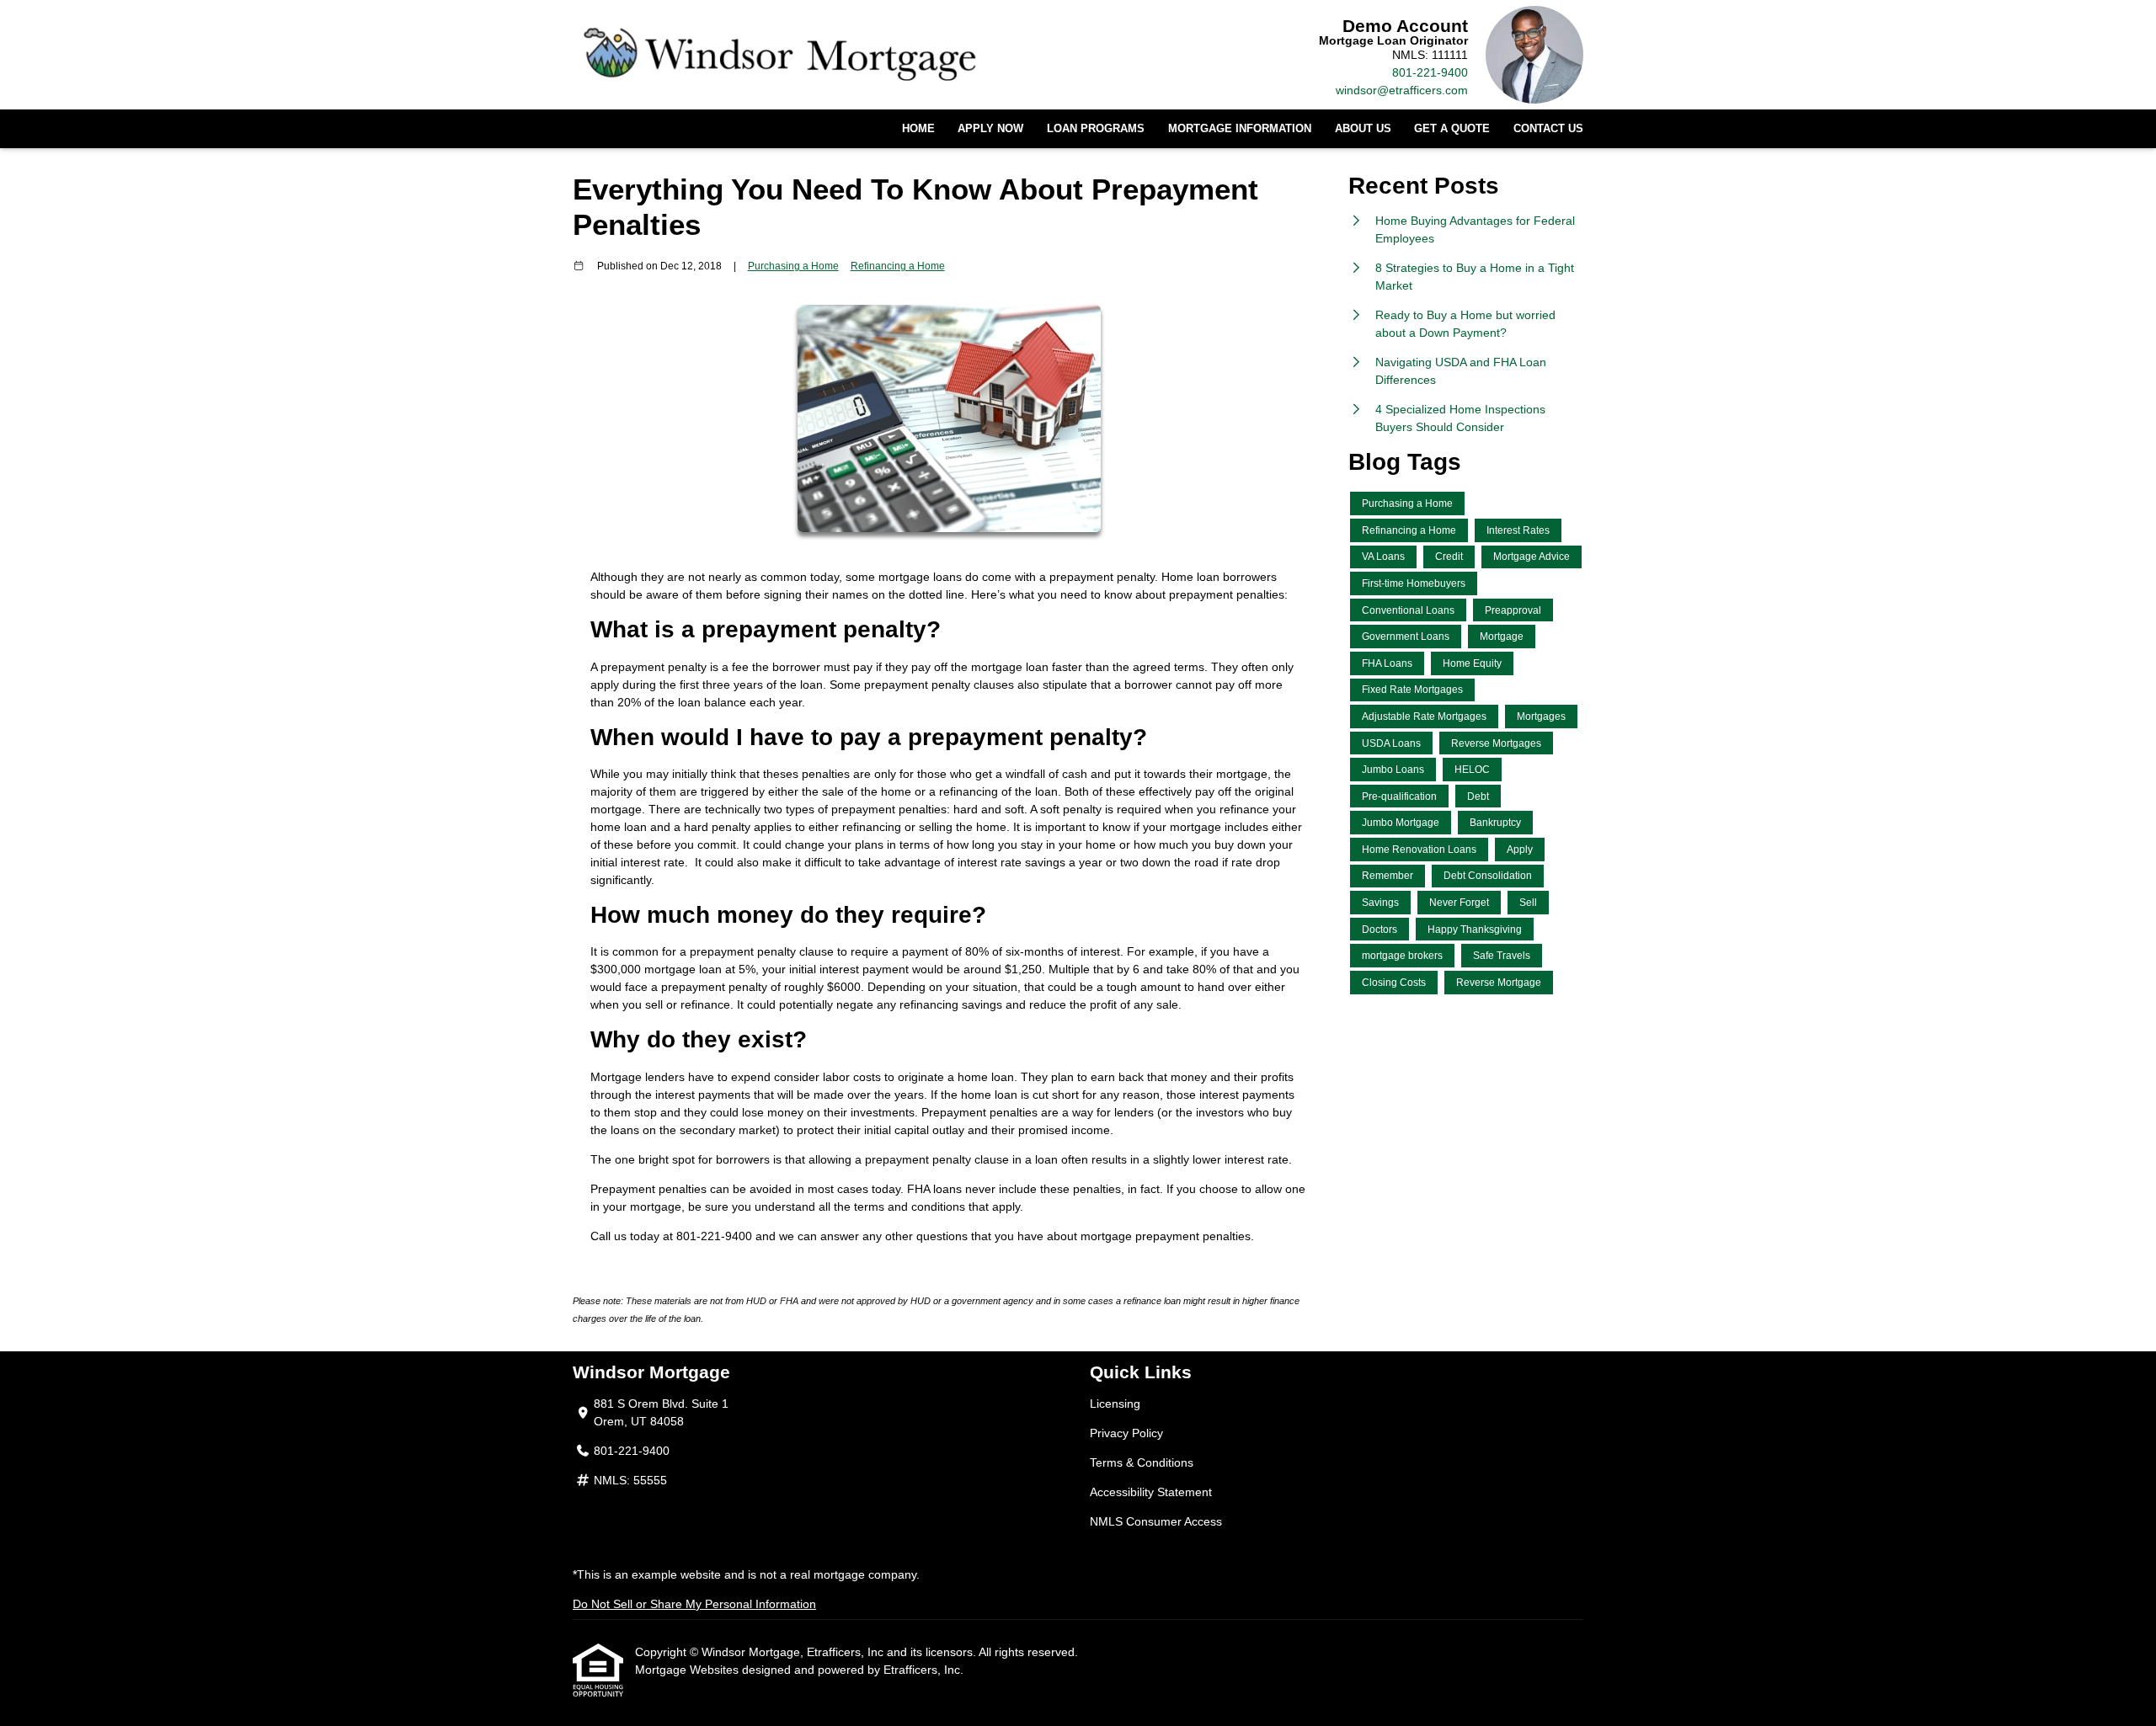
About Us (1363, 129)
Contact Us (1548, 129)
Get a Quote (1452, 129)
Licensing (1115, 1404)
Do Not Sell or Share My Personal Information (694, 1604)
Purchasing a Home (793, 266)
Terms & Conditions (1142, 1462)
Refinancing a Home (898, 266)
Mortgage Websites (688, 1670)
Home (918, 129)
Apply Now (990, 129)
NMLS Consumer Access (1156, 1521)
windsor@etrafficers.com (1402, 90)
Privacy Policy (1126, 1433)
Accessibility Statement (1151, 1492)
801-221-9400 (1430, 72)
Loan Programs (1096, 129)
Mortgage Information (1240, 129)
